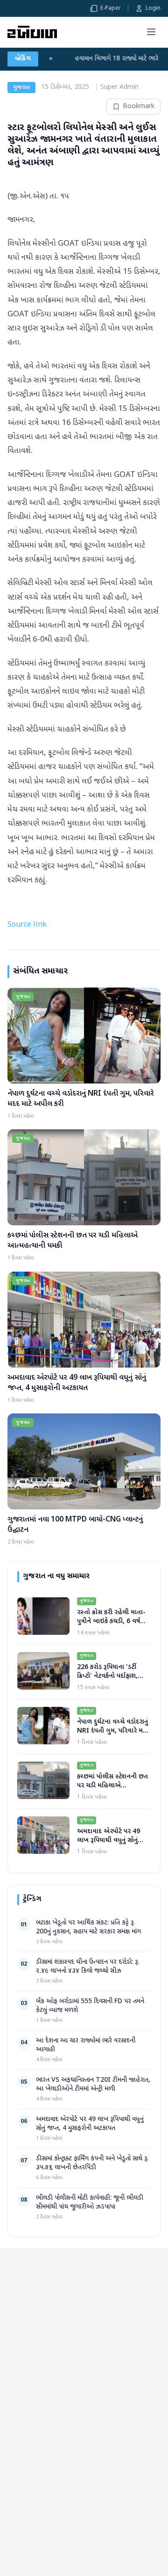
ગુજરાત (21, 88)
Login (153, 8)
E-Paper (111, 8)
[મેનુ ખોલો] (151, 32)
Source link (27, 925)
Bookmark (139, 106)
